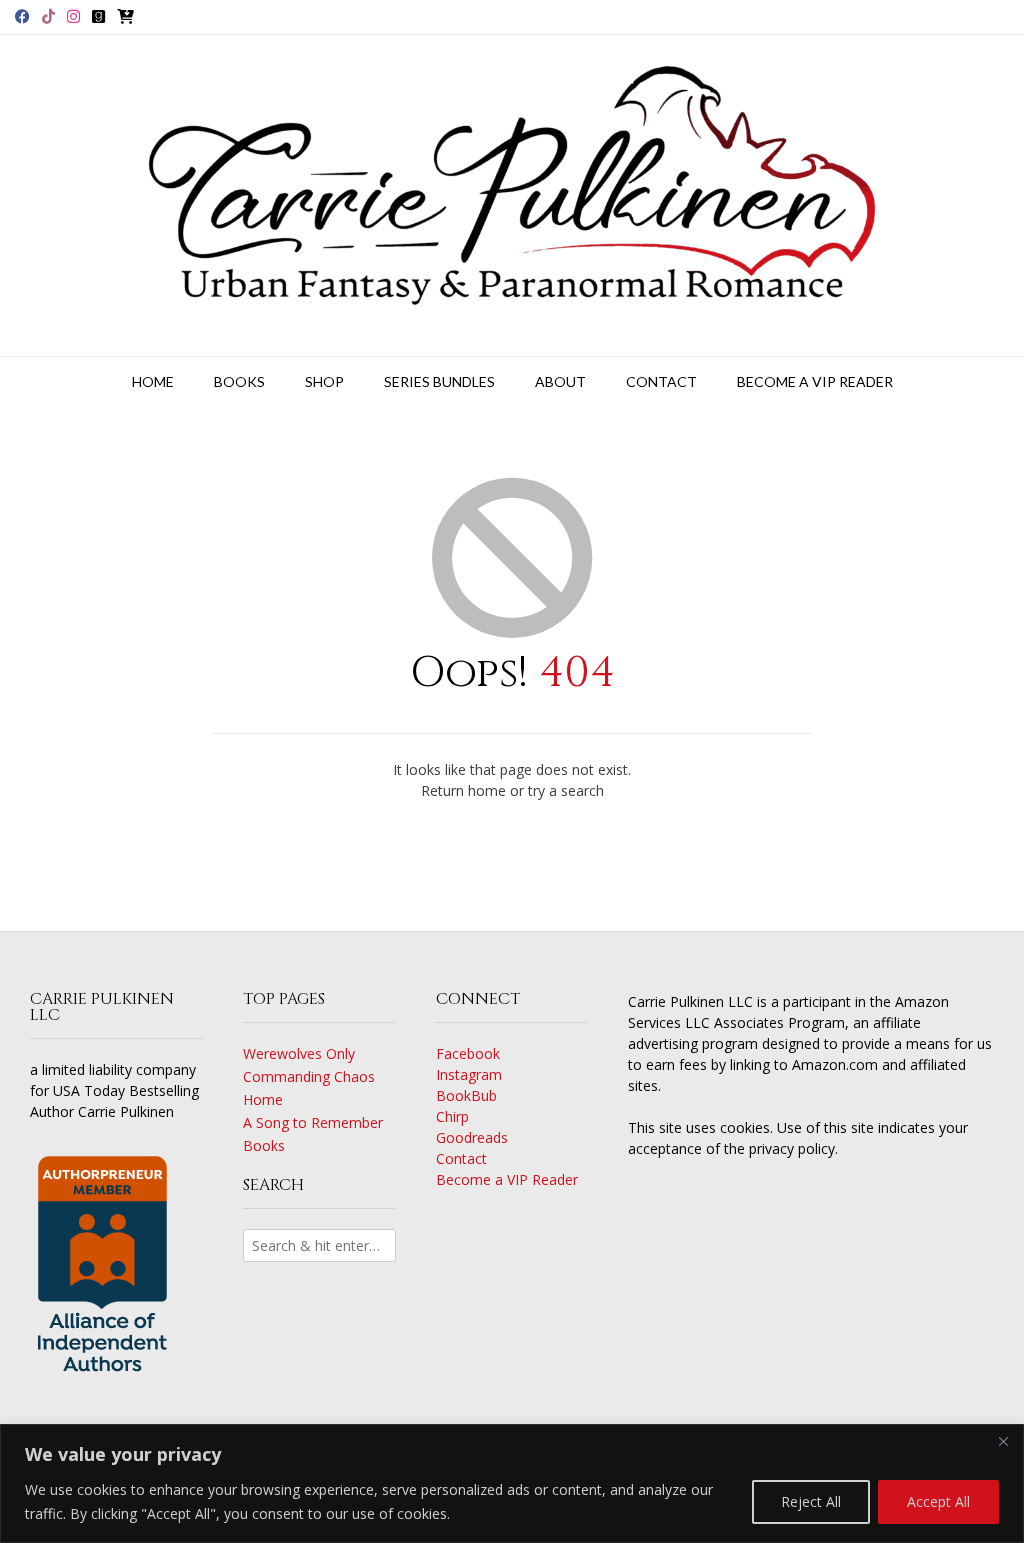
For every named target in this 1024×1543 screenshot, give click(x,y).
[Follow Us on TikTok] (48, 16)
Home (153, 381)
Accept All (938, 1501)
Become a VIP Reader (815, 381)
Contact (661, 381)
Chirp (452, 1116)
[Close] (1003, 1441)
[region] (512, 1483)
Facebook (468, 1053)
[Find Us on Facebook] (22, 16)
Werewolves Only (299, 1053)
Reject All (811, 1501)
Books (239, 381)
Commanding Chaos (309, 1076)
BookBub (466, 1095)
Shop (324, 381)
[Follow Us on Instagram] (73, 16)
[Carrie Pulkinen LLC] (512, 195)
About (560, 381)
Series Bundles (439, 381)
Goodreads (472, 1137)
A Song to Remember (313, 1122)
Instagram (469, 1074)
